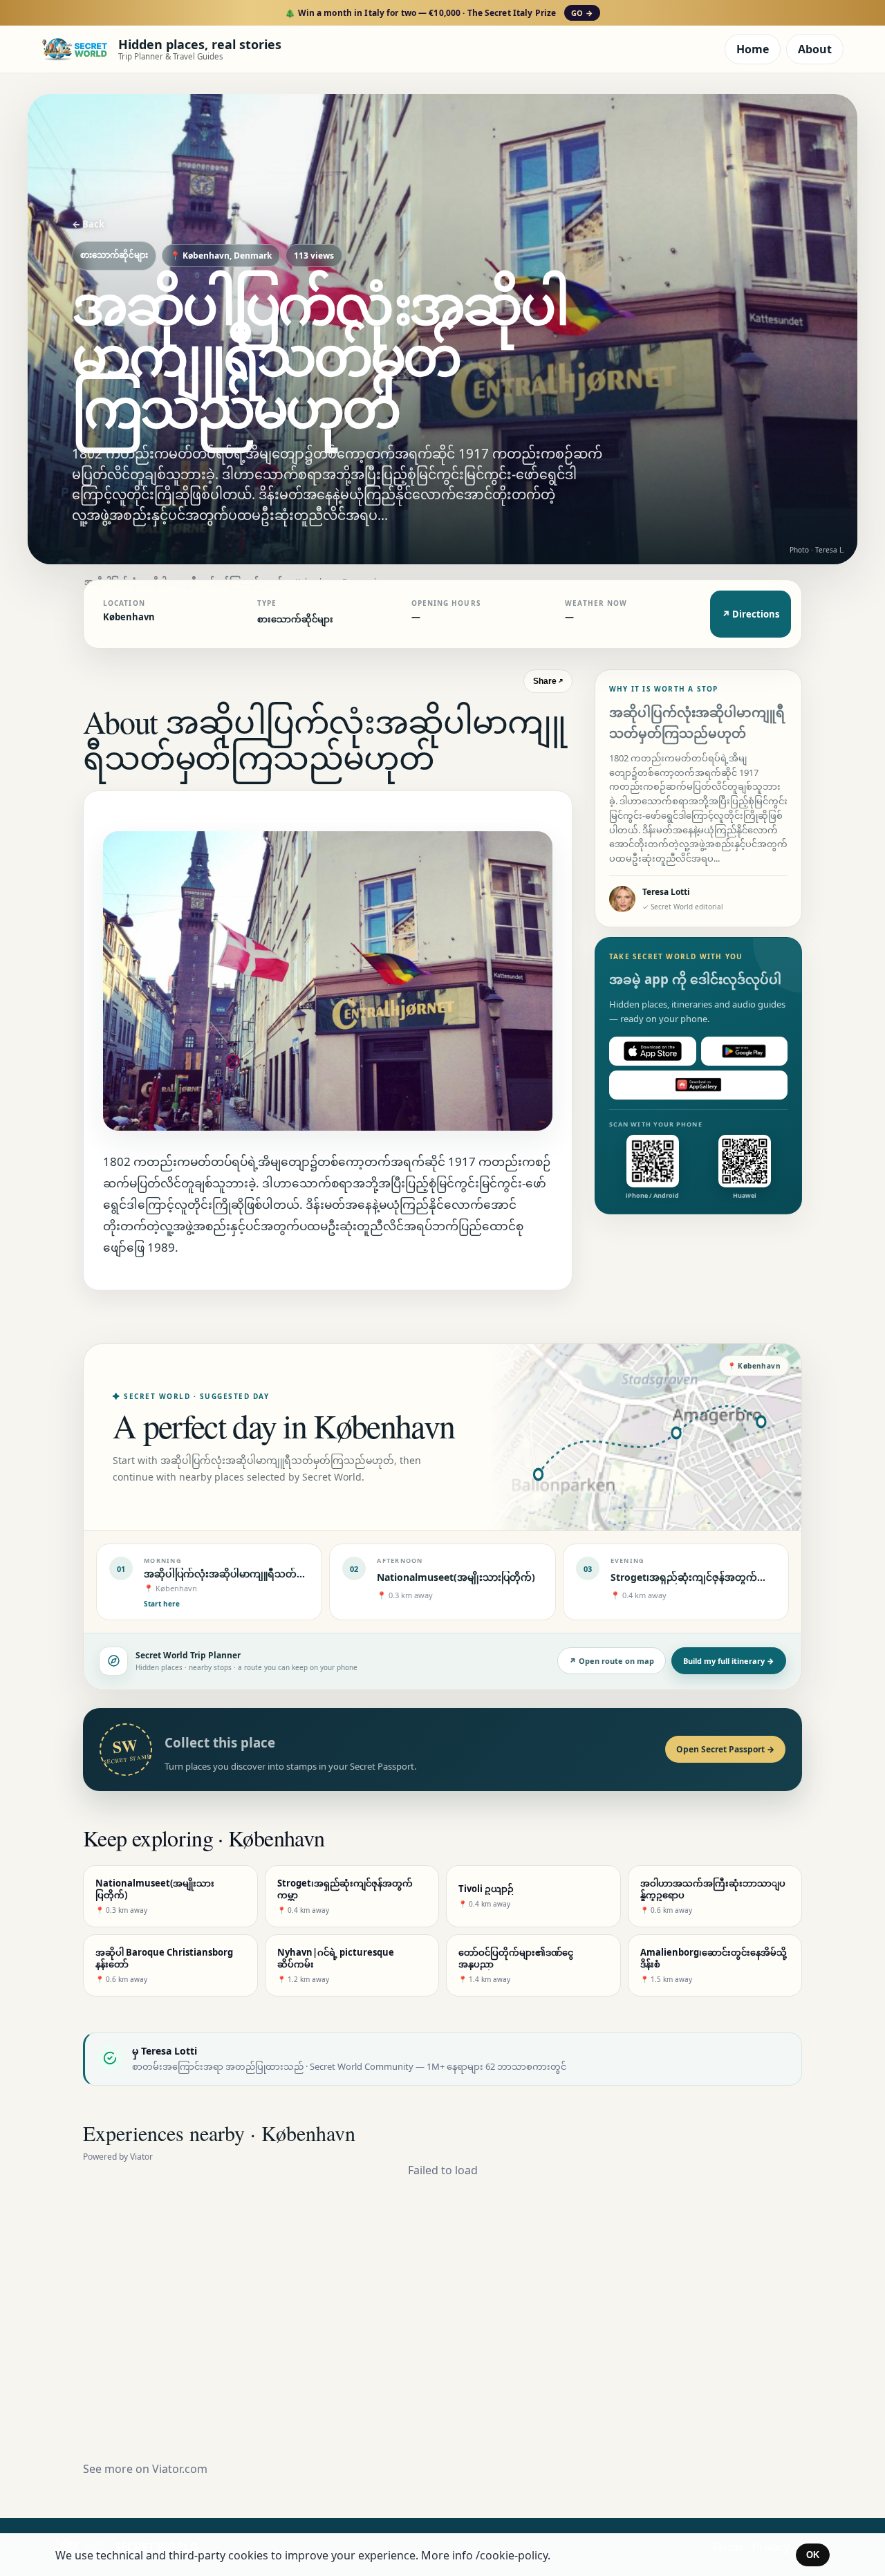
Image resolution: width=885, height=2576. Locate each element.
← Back (88, 224)
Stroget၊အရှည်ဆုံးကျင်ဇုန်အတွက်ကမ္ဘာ (695, 1577)
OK (813, 2555)
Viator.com (180, 2469)
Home (753, 49)
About (815, 49)
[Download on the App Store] (653, 1051)
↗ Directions (751, 614)
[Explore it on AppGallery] (698, 1085)
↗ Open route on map (612, 1661)
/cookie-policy (512, 2555)
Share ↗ (548, 681)
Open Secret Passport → (725, 1749)
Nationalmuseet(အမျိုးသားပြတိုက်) (456, 1577)
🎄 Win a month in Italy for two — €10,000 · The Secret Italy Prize (439, 13)
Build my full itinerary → (729, 1661)
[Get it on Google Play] (745, 1051)
